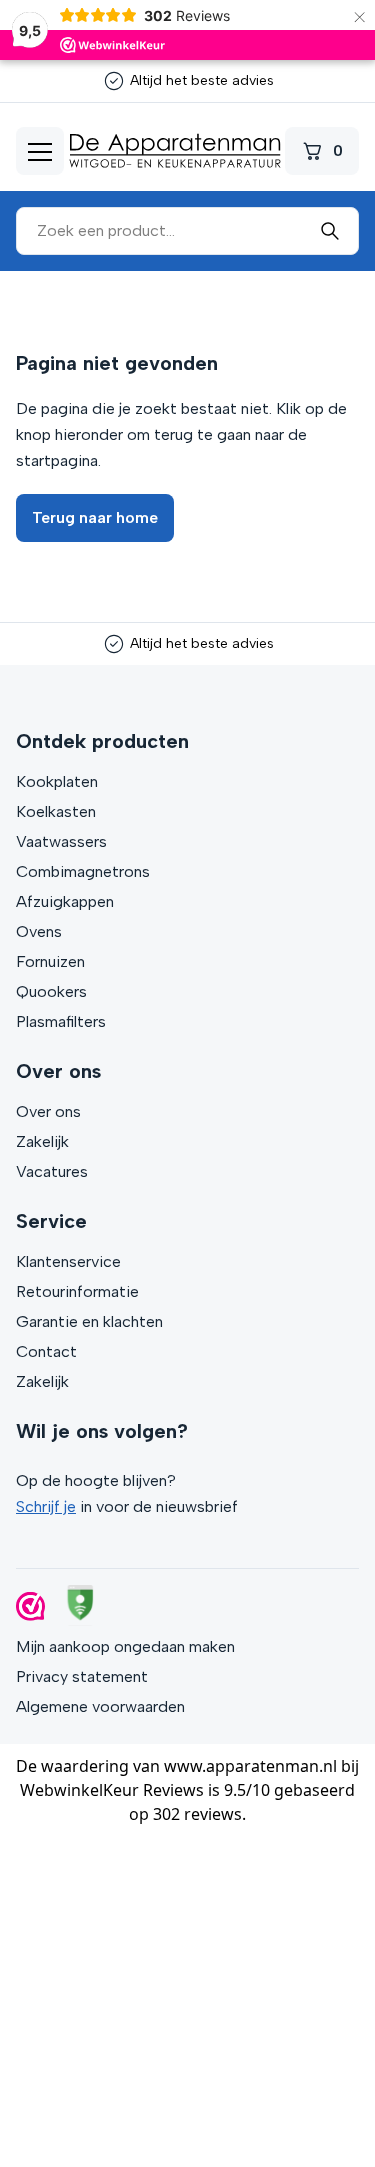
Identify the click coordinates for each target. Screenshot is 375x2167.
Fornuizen (50, 961)
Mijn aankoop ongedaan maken (125, 1646)
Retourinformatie (77, 1291)
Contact (46, 1351)
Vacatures (52, 1171)
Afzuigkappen (65, 901)
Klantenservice (68, 1261)
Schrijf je (46, 1506)
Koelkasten (56, 811)
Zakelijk (42, 1141)
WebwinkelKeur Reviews (112, 1790)
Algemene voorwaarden (100, 1706)
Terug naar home (95, 517)
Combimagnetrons (83, 871)
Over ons (48, 1111)
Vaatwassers (61, 841)
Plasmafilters (61, 1021)
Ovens (39, 931)
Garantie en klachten (89, 1321)
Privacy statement (82, 1676)
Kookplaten (57, 781)
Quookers (51, 991)
